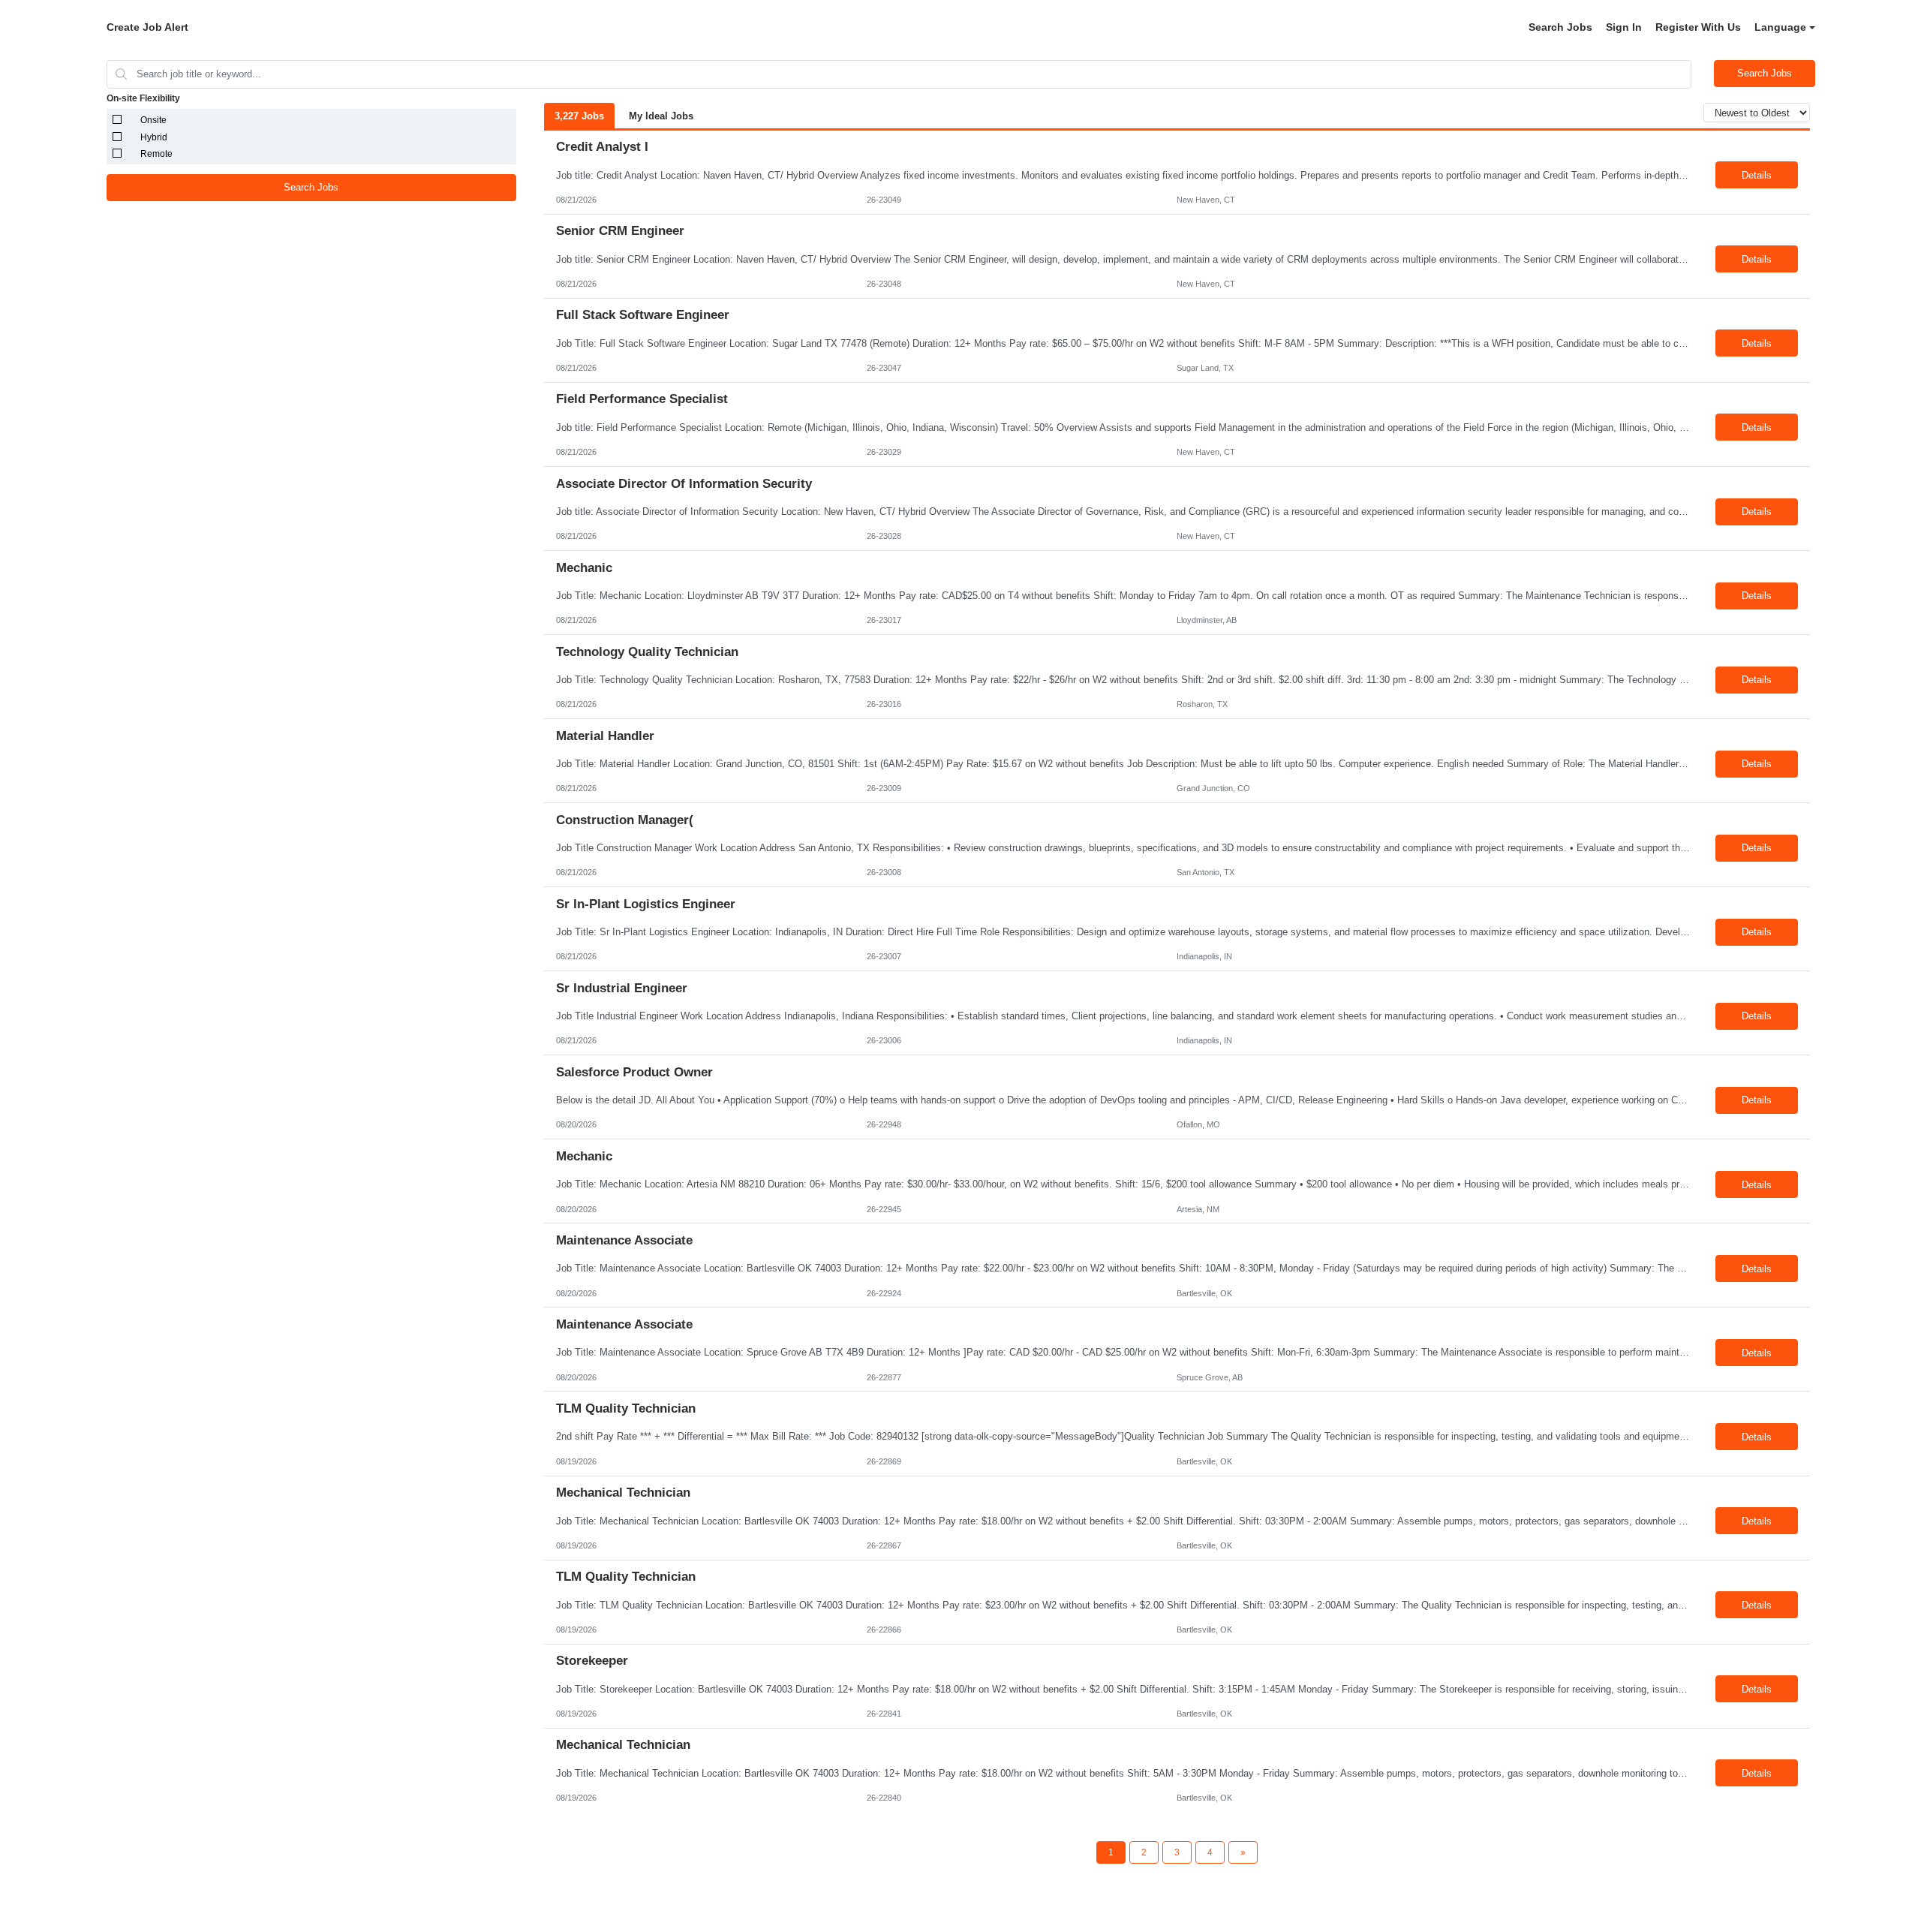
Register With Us (1698, 27)
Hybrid (154, 137)
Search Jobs (1560, 27)
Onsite (153, 120)
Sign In (1624, 27)
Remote (156, 154)
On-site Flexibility (143, 98)
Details (1757, 175)
